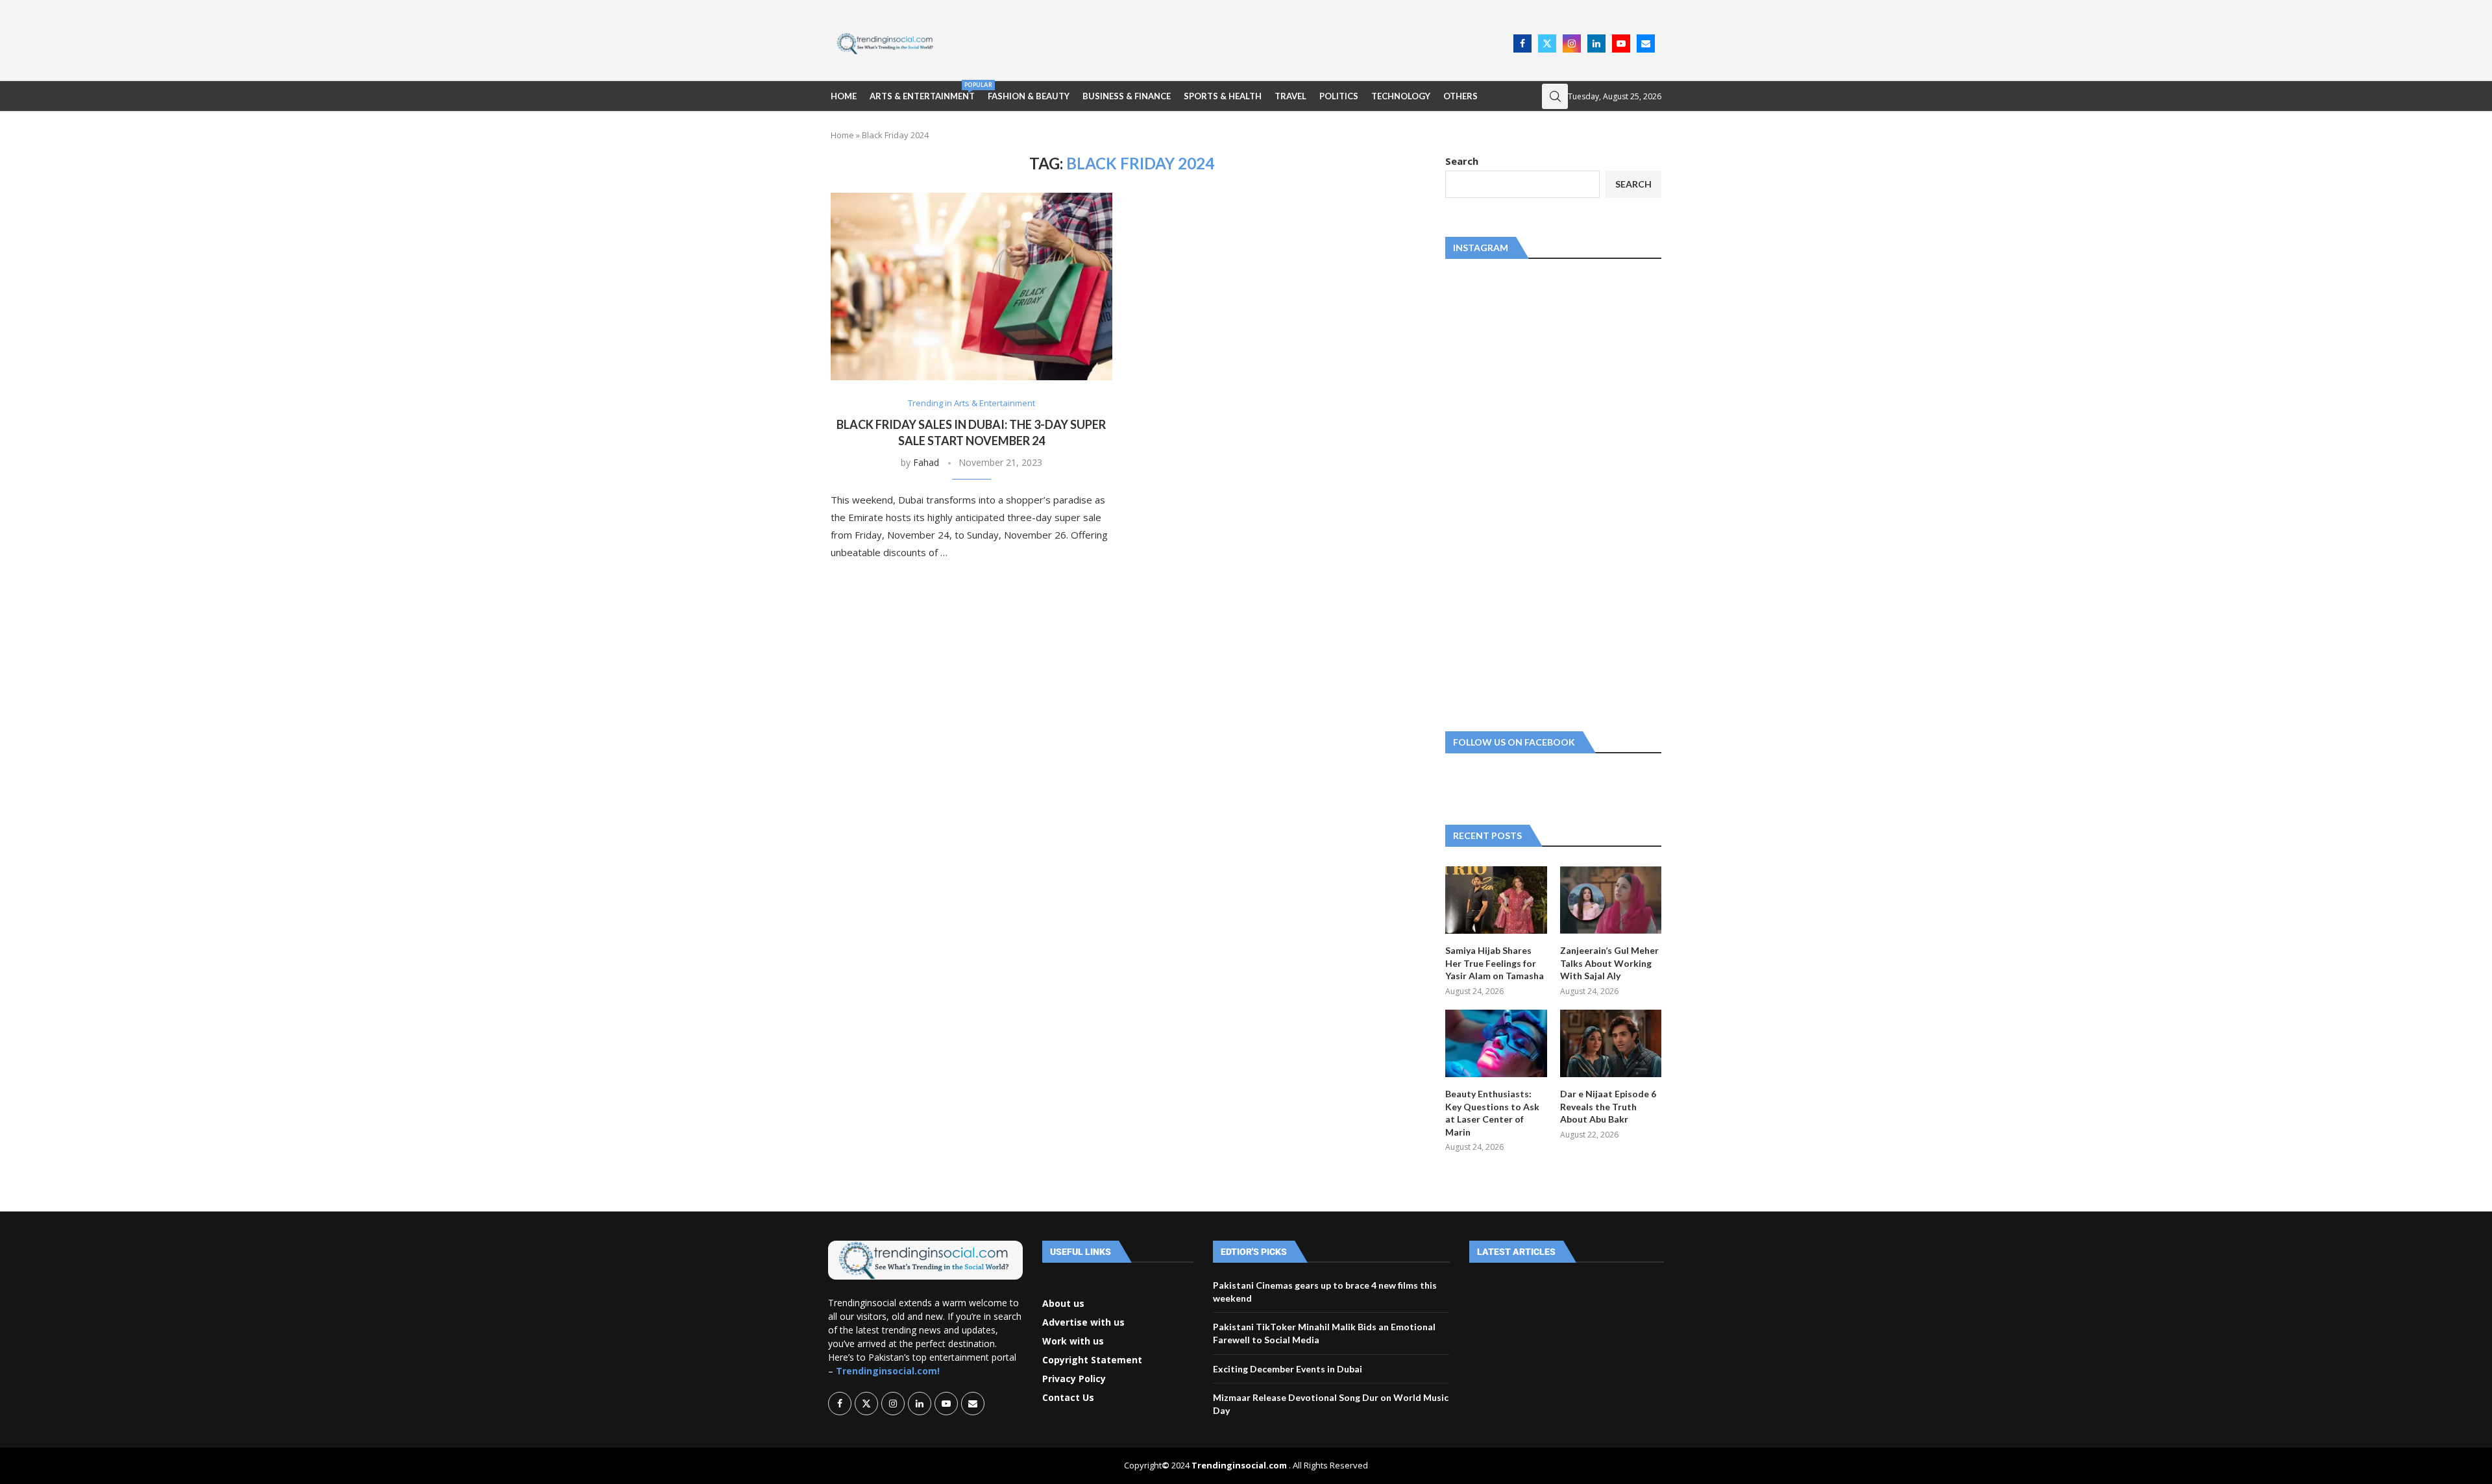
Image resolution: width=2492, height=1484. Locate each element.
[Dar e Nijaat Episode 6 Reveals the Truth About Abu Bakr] (1611, 1043)
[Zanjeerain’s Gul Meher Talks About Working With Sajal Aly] (1611, 900)
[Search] (1555, 96)
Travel (1290, 96)
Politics (1339, 96)
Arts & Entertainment (922, 91)
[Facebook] (1522, 43)
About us (1063, 1304)
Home (844, 96)
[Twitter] (1547, 43)
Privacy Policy (1074, 1379)
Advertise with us (1083, 1322)
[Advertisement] (1227, 42)
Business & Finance (1127, 96)
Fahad (926, 462)
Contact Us (1068, 1398)
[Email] (1646, 43)
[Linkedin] (1596, 43)
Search (1462, 161)
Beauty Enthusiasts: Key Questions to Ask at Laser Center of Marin (1492, 1113)
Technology (1401, 96)
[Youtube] (1621, 43)
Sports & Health (1223, 96)
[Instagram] (1572, 43)
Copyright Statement (1092, 1360)
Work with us (1073, 1341)
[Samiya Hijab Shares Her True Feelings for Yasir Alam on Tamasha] (1496, 900)
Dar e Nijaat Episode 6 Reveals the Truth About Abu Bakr (1608, 1106)
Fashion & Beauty (1029, 96)
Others (1460, 96)
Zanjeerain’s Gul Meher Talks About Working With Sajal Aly (1609, 963)
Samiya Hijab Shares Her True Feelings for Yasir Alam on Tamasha (1495, 963)
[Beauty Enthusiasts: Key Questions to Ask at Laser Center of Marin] (1496, 1043)
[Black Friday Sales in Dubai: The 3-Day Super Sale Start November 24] (971, 286)
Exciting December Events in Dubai (1288, 1369)
